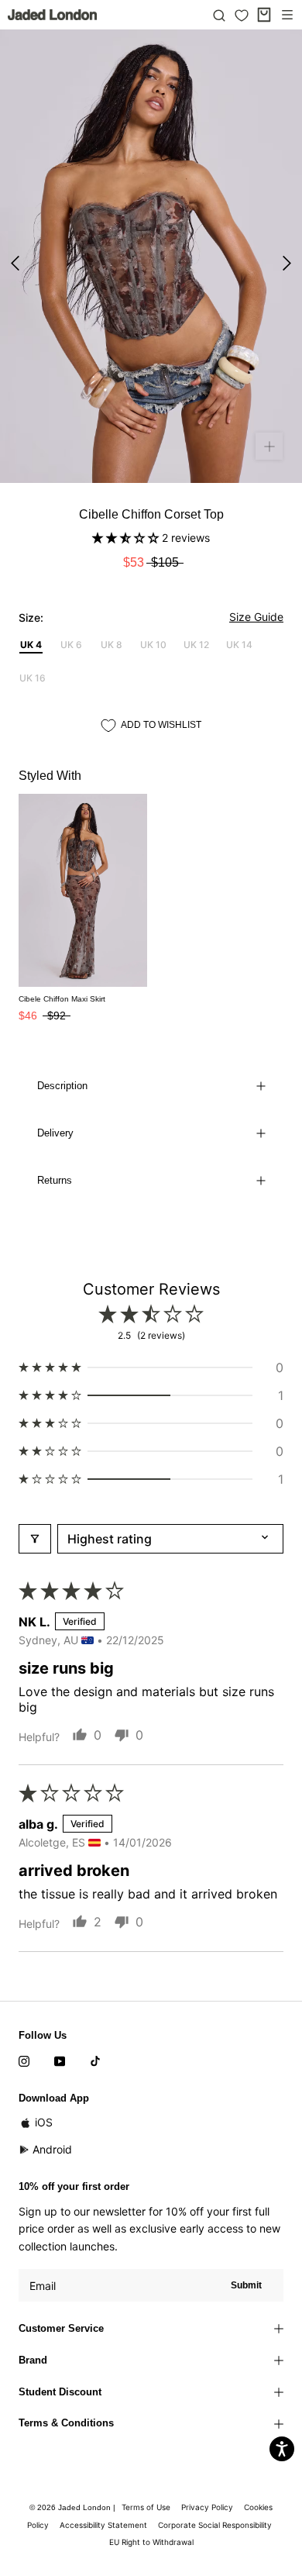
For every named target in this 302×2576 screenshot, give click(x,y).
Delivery (55, 1133)
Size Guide (256, 617)
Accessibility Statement (103, 2525)
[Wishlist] (242, 16)
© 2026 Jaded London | (74, 2507)
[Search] (219, 15)
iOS (44, 2122)
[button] (127, 538)
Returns (55, 1180)
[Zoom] (269, 446)
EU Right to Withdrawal (151, 2542)
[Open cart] (264, 15)
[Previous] (15, 263)
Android (52, 2149)
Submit (246, 2285)
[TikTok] (95, 2060)
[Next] (287, 263)
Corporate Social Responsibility (215, 2525)
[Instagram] (24, 2060)
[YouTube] (60, 2060)
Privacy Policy (207, 2507)
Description (62, 1086)
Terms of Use (146, 2507)
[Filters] (35, 1539)
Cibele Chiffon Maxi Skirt (62, 999)
